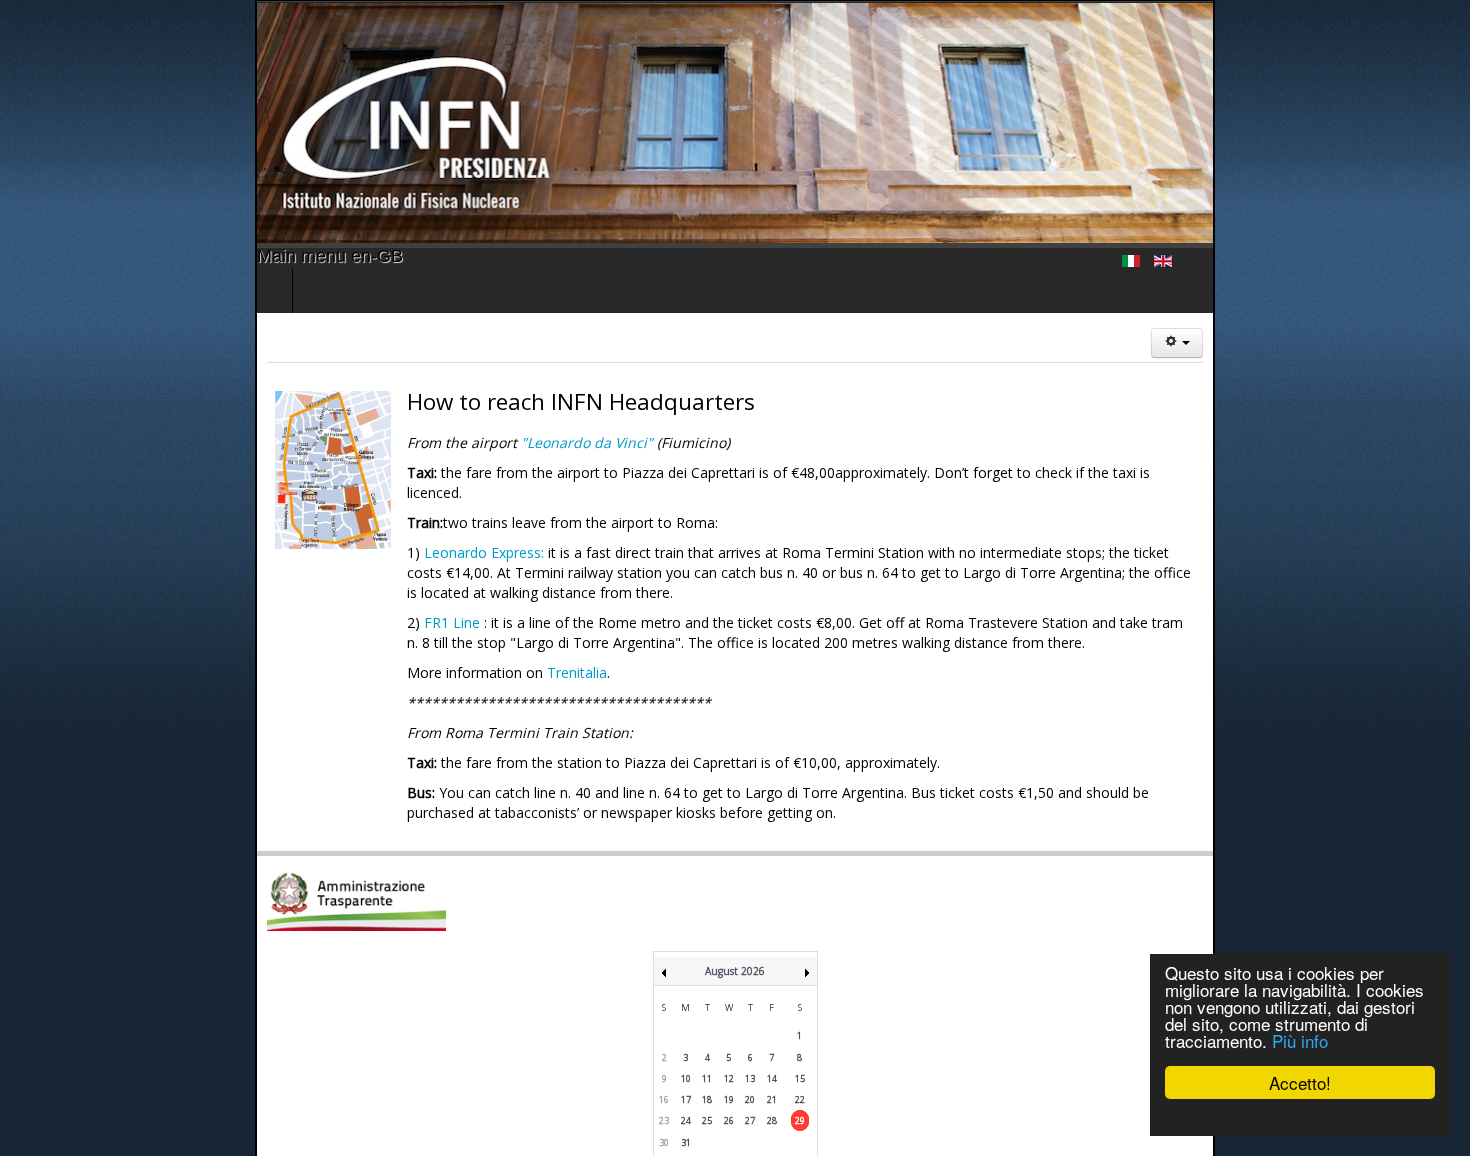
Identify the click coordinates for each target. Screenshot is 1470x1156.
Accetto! (1300, 1082)
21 (772, 1039)
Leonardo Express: (324, 532)
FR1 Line (292, 582)
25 (707, 1060)
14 (772, 1018)
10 (686, 1018)
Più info (1300, 1040)
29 (800, 1060)
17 (686, 1039)
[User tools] (1432, 343)
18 (707, 1039)
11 (707, 1018)
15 (800, 1018)
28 (772, 1060)
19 (729, 1039)
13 (750, 1018)
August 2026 (735, 911)
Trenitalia (417, 632)
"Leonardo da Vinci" (429, 442)
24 (686, 1060)
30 (664, 1082)
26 (729, 1060)
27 (750, 1060)
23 (664, 1060)
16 (664, 1039)
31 (686, 1082)
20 (750, 1039)
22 (800, 1039)
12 (729, 1018)
